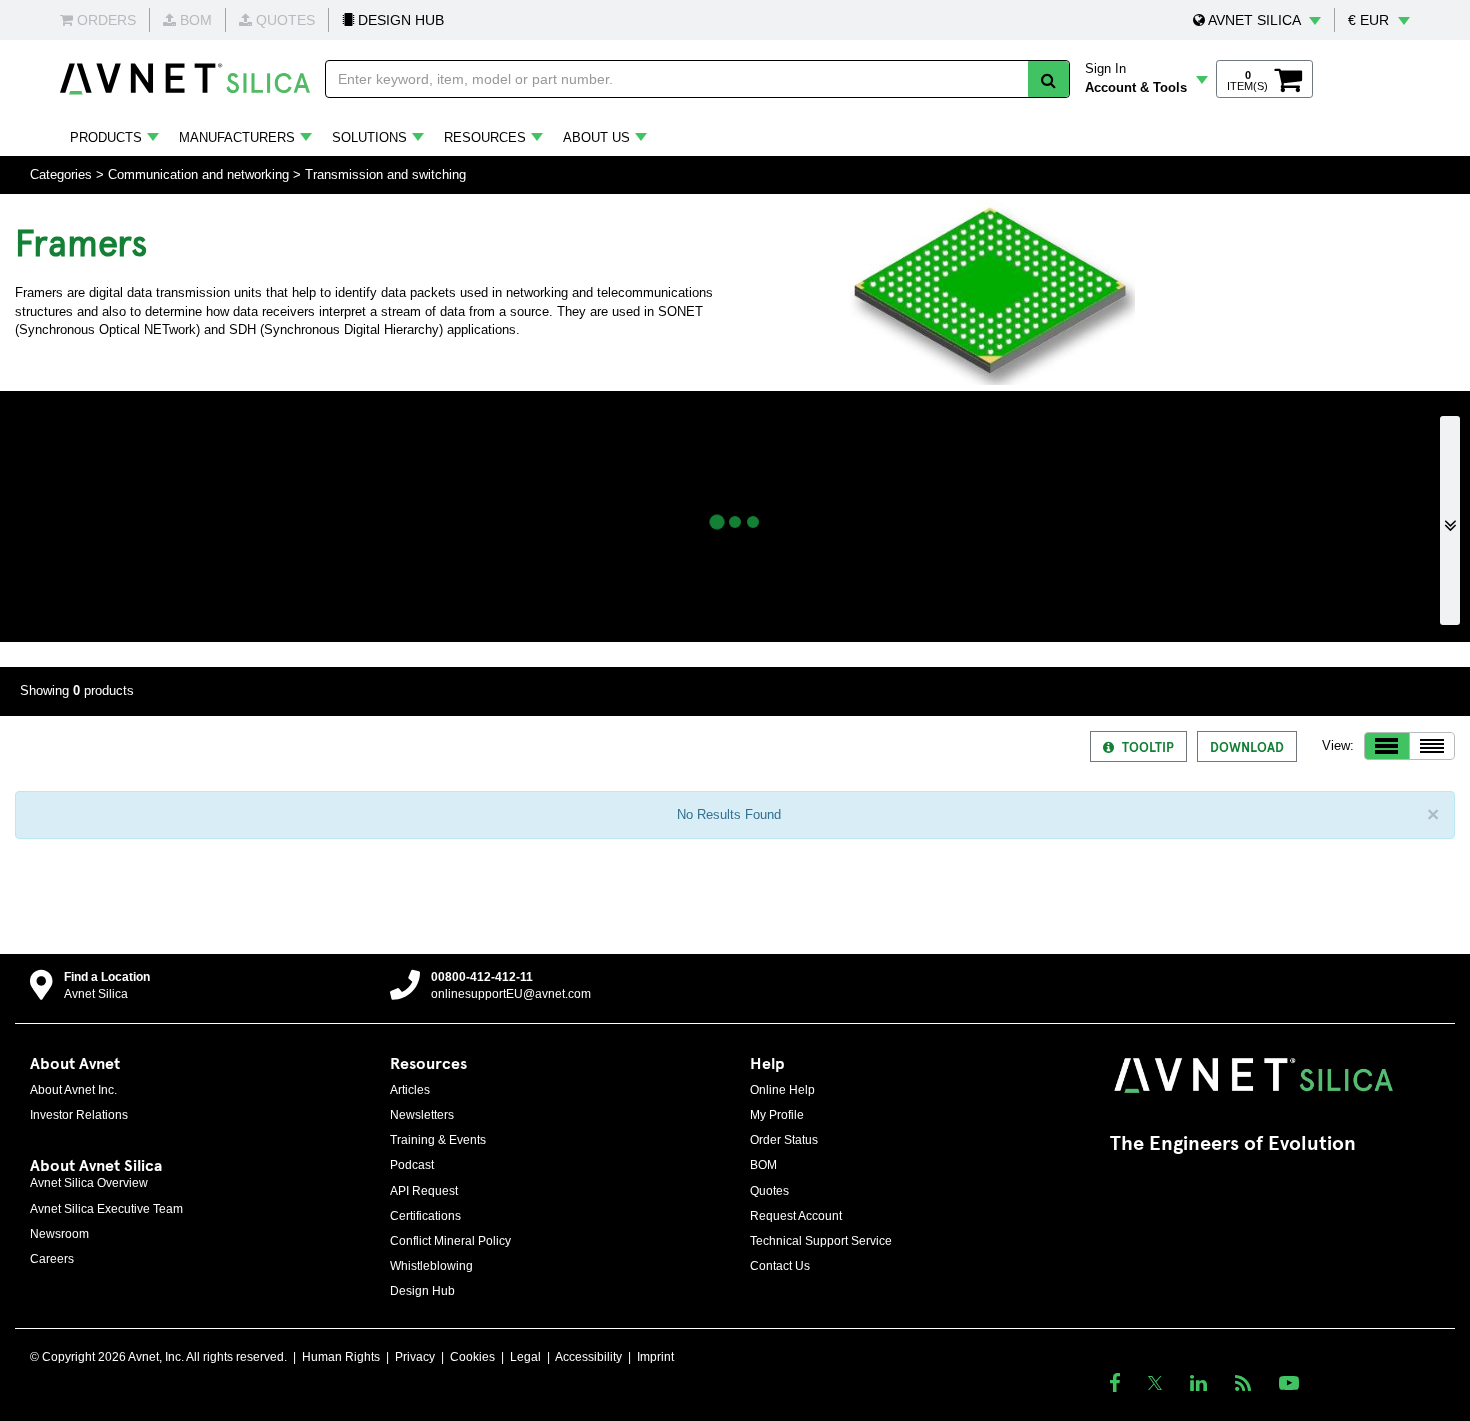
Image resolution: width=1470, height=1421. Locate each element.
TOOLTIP (1148, 746)
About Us (596, 137)
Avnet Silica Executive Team (106, 1209)
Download (1247, 746)
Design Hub (422, 1291)
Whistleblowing (431, 1266)
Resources (485, 137)
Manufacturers (237, 137)
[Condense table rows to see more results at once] (1432, 746)
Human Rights (341, 1357)
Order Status (784, 1140)
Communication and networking (198, 174)
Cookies (472, 1357)
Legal (525, 1357)
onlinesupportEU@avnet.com (511, 994)
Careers (52, 1259)
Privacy (415, 1357)
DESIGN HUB (399, 20)
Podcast (412, 1165)
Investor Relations (79, 1115)
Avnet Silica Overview (89, 1183)
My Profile (777, 1115)
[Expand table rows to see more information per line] (1387, 746)
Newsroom (59, 1234)
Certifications (425, 1216)
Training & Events (438, 1140)
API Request (424, 1191)
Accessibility (588, 1357)
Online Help (782, 1090)
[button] (1257, 20)
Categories (61, 174)
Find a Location (107, 977)
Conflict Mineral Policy (450, 1241)
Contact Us (780, 1266)
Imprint (655, 1357)
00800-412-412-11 (482, 977)
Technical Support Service (821, 1241)
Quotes (769, 1191)
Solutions (369, 137)
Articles (410, 1090)
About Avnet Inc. (73, 1090)
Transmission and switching (385, 174)
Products (106, 137)
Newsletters (422, 1115)
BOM (763, 1165)
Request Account (796, 1216)
